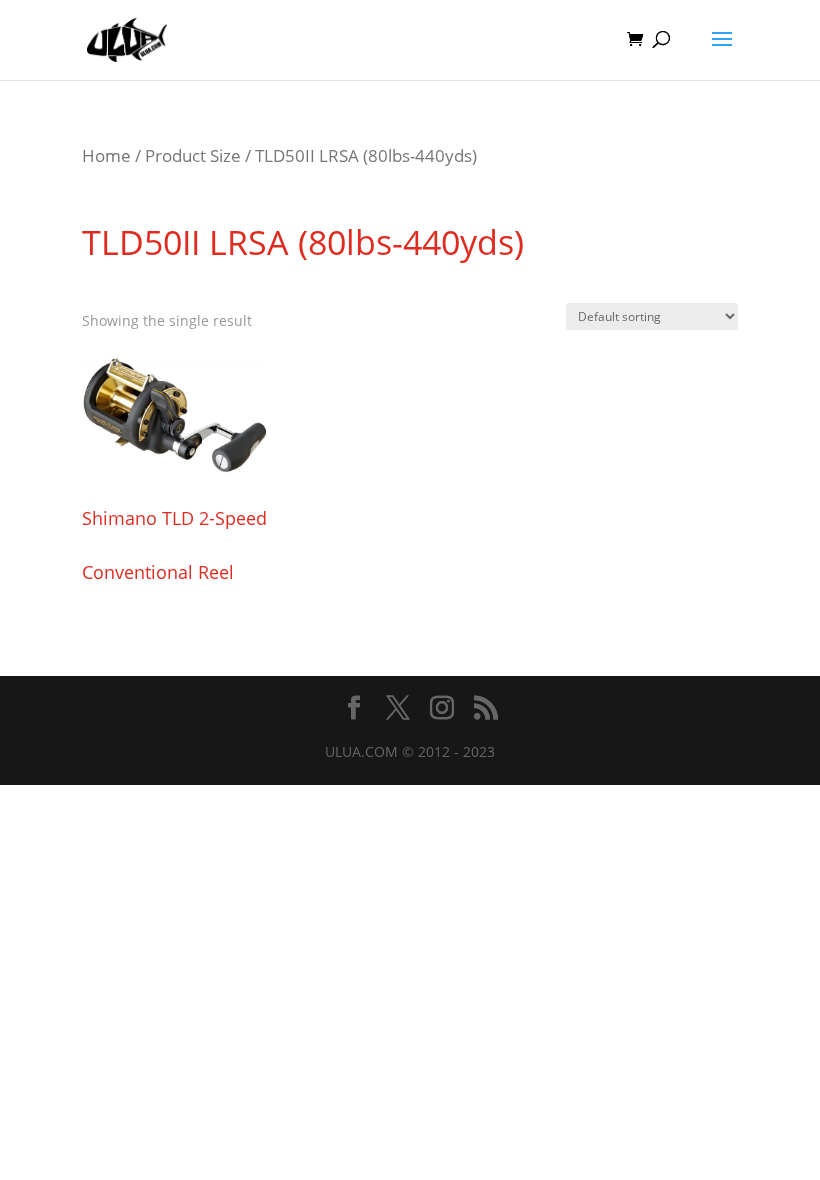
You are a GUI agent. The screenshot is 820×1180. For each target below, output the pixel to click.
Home (106, 155)
